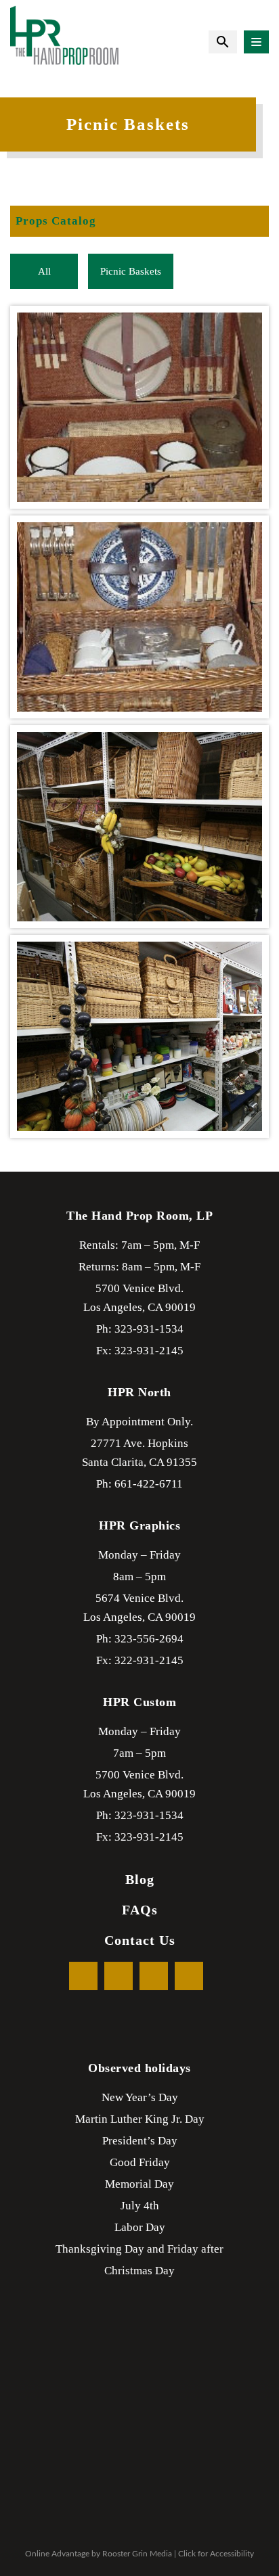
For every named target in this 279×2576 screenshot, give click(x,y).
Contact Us (140, 1940)
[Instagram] (189, 1976)
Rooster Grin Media (137, 2554)
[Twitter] (119, 1976)
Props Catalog (56, 221)
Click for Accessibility (216, 2554)
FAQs (140, 1910)
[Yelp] (154, 1976)
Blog (140, 1879)
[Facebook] (83, 1976)
